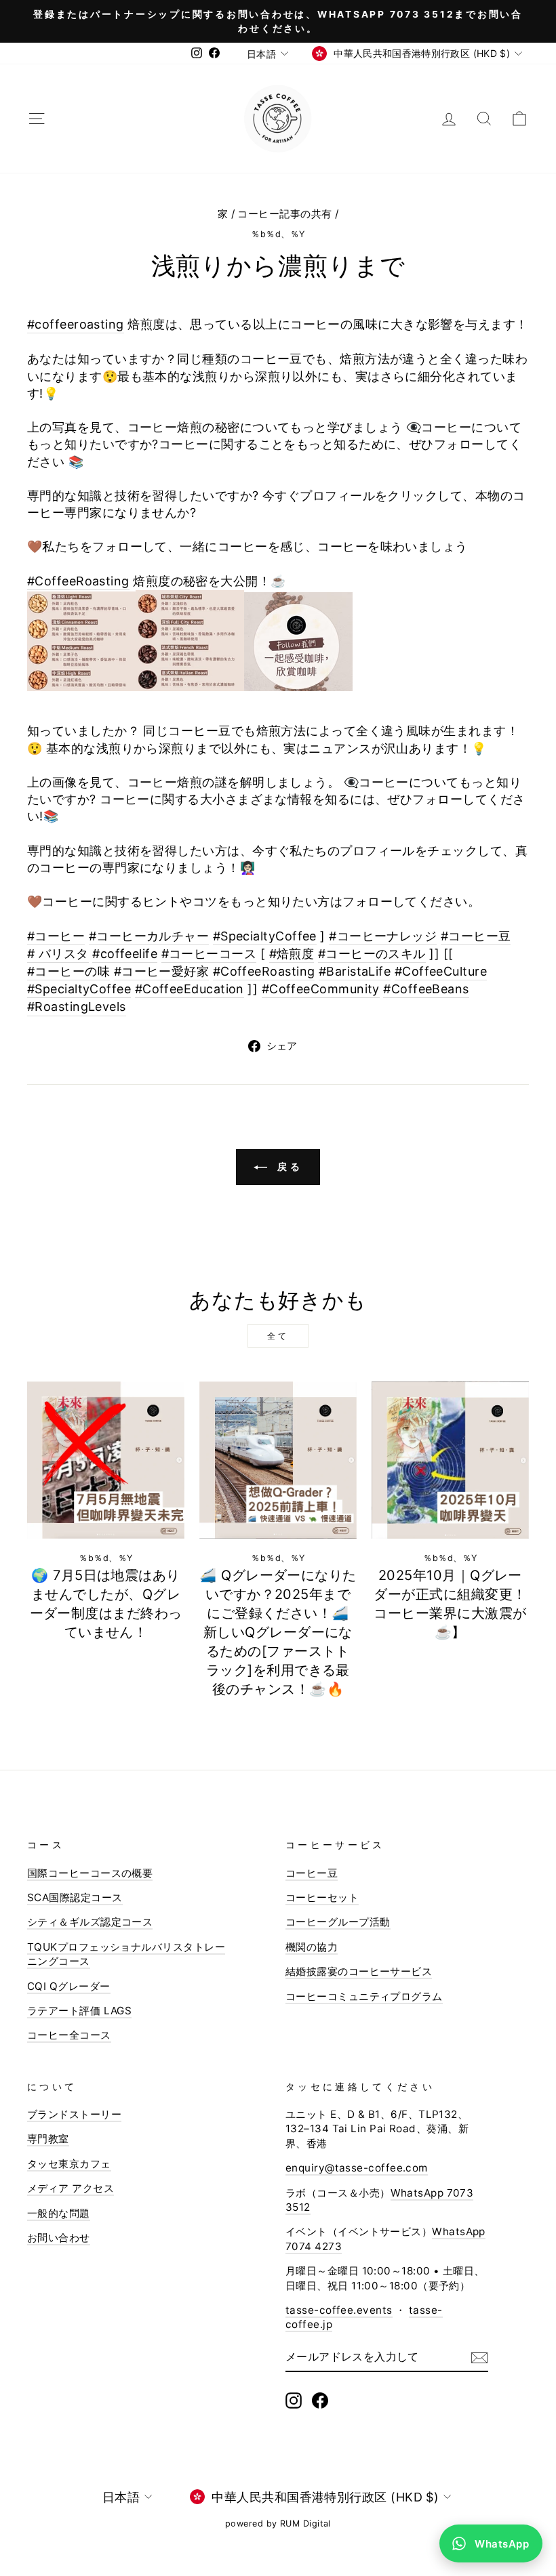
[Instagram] (294, 2401)
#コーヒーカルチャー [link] (149, 936)
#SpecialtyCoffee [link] (265, 936)
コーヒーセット (322, 1897)
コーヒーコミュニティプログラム (364, 1996)
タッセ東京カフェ (69, 2164)
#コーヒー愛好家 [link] (162, 971)
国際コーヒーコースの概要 (90, 1873)
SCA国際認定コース (75, 1897)
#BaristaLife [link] (355, 971)
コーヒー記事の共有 (284, 214)
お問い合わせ (59, 2238)
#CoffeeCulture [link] (441, 971)
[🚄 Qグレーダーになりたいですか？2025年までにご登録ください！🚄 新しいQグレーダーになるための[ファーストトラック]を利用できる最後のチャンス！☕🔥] (278, 1460)
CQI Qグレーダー (69, 1986)
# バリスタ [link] (58, 954)
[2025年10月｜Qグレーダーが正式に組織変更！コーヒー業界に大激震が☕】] (450, 1460)
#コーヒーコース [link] (209, 954)
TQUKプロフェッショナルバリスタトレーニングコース (126, 1954)
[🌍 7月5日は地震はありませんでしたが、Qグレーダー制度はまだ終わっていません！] (106, 1460)
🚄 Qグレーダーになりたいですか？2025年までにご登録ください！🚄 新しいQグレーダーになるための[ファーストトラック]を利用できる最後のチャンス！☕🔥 (278, 1632)
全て (278, 1336)
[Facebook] (320, 2401)
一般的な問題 (59, 2213)
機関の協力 (312, 1947)
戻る (287, 1166)
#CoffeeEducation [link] (190, 989)
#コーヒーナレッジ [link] (383, 936)
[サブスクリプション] (479, 2357)
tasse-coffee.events (339, 2310)
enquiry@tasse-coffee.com (357, 2168)
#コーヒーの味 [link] (68, 971)
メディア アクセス (71, 2188)
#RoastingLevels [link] (77, 1006)
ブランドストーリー (74, 2114)
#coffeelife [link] (125, 954)
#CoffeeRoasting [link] (78, 581)
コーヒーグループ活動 (338, 1922)
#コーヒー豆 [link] (476, 936)
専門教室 (48, 2139)
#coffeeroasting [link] (76, 324)
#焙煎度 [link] (292, 954)
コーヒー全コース (69, 2035)
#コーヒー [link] (56, 936)
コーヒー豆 (312, 1873)
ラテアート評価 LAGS (79, 2011)
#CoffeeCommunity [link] (321, 989)
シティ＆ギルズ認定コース (90, 1922)
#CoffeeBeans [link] (426, 989)
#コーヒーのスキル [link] (372, 954)
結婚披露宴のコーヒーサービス (359, 1971)
